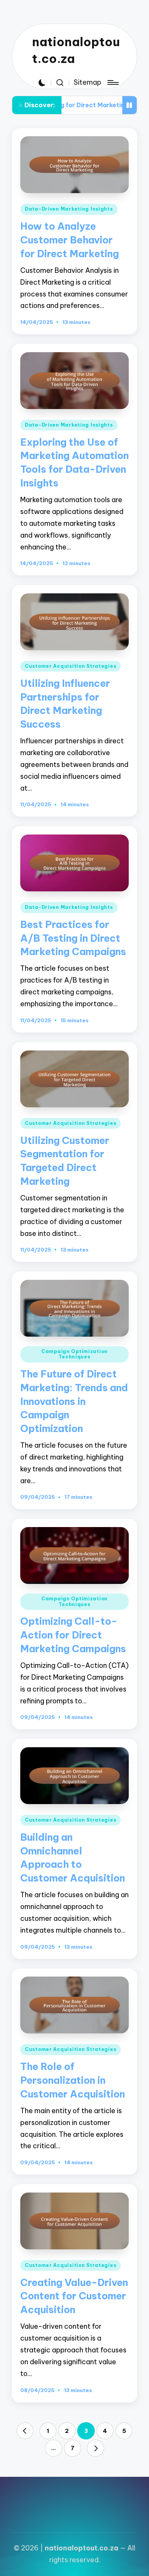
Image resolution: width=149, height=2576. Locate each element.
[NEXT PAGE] (96, 2448)
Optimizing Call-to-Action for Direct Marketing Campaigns (73, 1635)
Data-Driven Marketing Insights (69, 209)
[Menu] (112, 83)
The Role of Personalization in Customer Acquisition (73, 2080)
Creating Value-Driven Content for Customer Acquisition (74, 2296)
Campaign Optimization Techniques (74, 1354)
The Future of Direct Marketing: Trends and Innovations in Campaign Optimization (74, 1401)
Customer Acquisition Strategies (70, 666)
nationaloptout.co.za (76, 50)
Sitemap (87, 82)
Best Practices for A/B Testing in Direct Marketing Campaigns (73, 938)
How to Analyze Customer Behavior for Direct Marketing (70, 240)
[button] (25, 2431)
